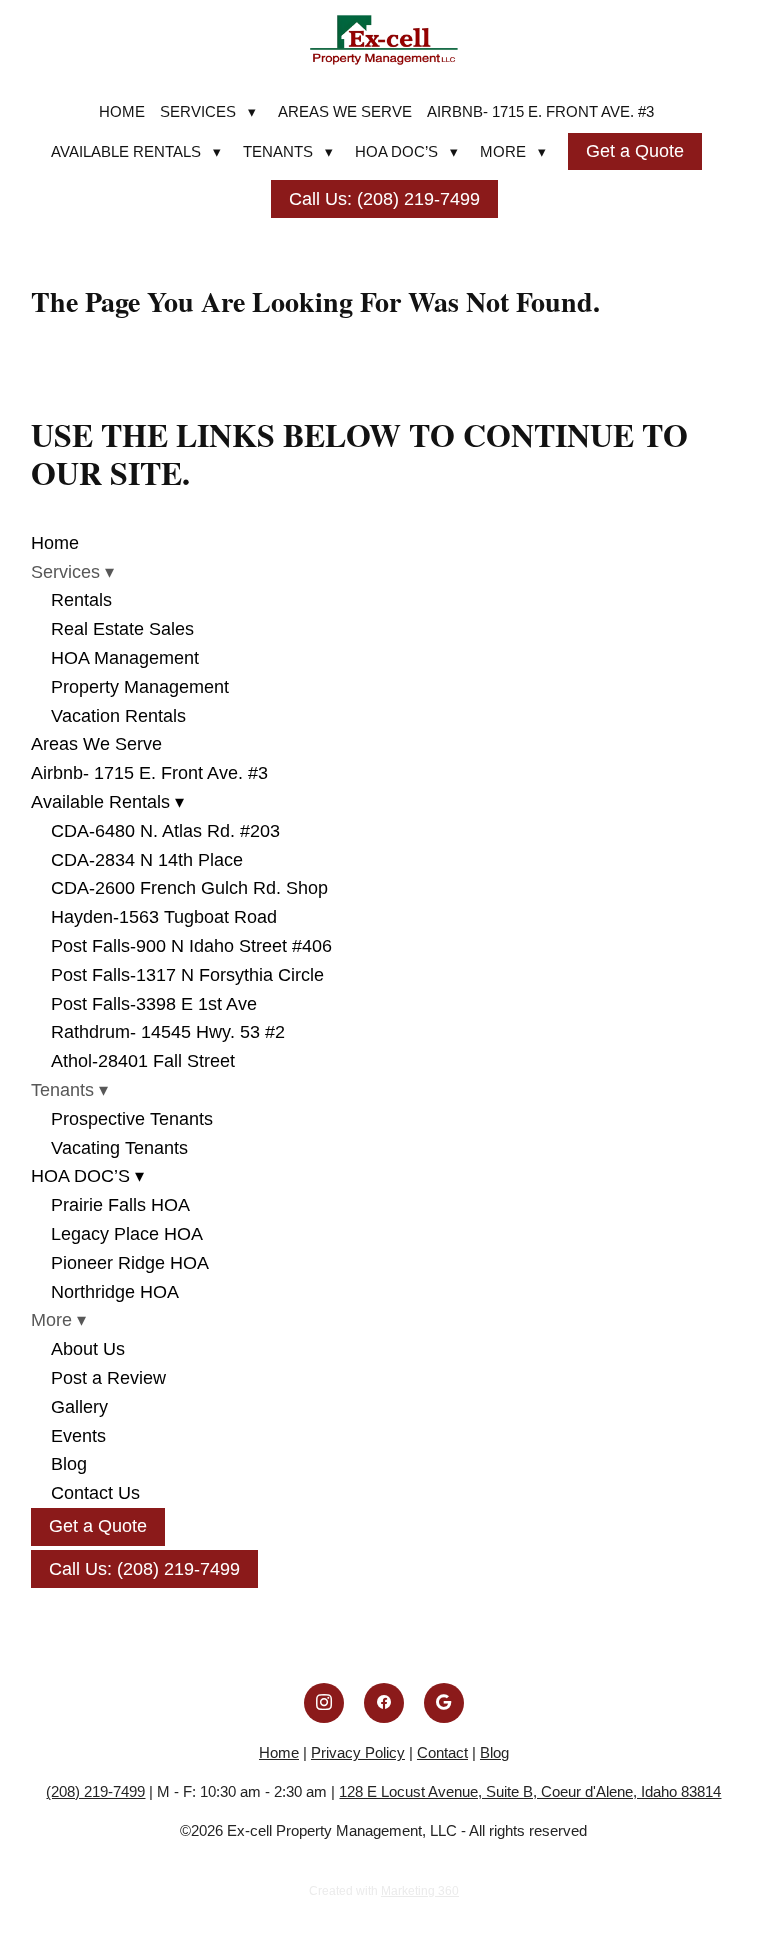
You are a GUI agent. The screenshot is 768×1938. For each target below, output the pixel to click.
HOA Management (125, 658)
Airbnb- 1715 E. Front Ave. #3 (540, 111)
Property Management (140, 687)
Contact (442, 1752)
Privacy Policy (358, 1752)
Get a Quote (635, 151)
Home (122, 111)
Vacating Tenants (119, 1148)
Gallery (79, 1407)
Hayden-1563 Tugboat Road (164, 917)
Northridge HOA (115, 1292)
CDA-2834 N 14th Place (147, 860)
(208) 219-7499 (95, 1791)
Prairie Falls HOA (120, 1205)
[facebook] (384, 1703)
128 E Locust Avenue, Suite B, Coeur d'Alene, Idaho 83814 (530, 1791)
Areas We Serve (345, 111)
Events (78, 1436)
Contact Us (95, 1493)
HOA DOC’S (406, 151)
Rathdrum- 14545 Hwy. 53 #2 (168, 1032)
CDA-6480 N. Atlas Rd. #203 (165, 831)
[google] (444, 1703)
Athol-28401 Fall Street (143, 1061)
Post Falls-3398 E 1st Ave (154, 1004)
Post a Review (108, 1378)
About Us (88, 1349)
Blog (69, 1464)
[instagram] (324, 1703)
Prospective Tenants (132, 1119)
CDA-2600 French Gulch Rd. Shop (189, 888)
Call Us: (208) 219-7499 (384, 199)
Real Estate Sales (122, 629)
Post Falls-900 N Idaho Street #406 (191, 946)
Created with (384, 1891)
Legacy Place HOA (127, 1234)
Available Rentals (136, 151)
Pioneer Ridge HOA (130, 1263)
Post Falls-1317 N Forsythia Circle (187, 975)
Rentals (81, 600)
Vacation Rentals (118, 716)
